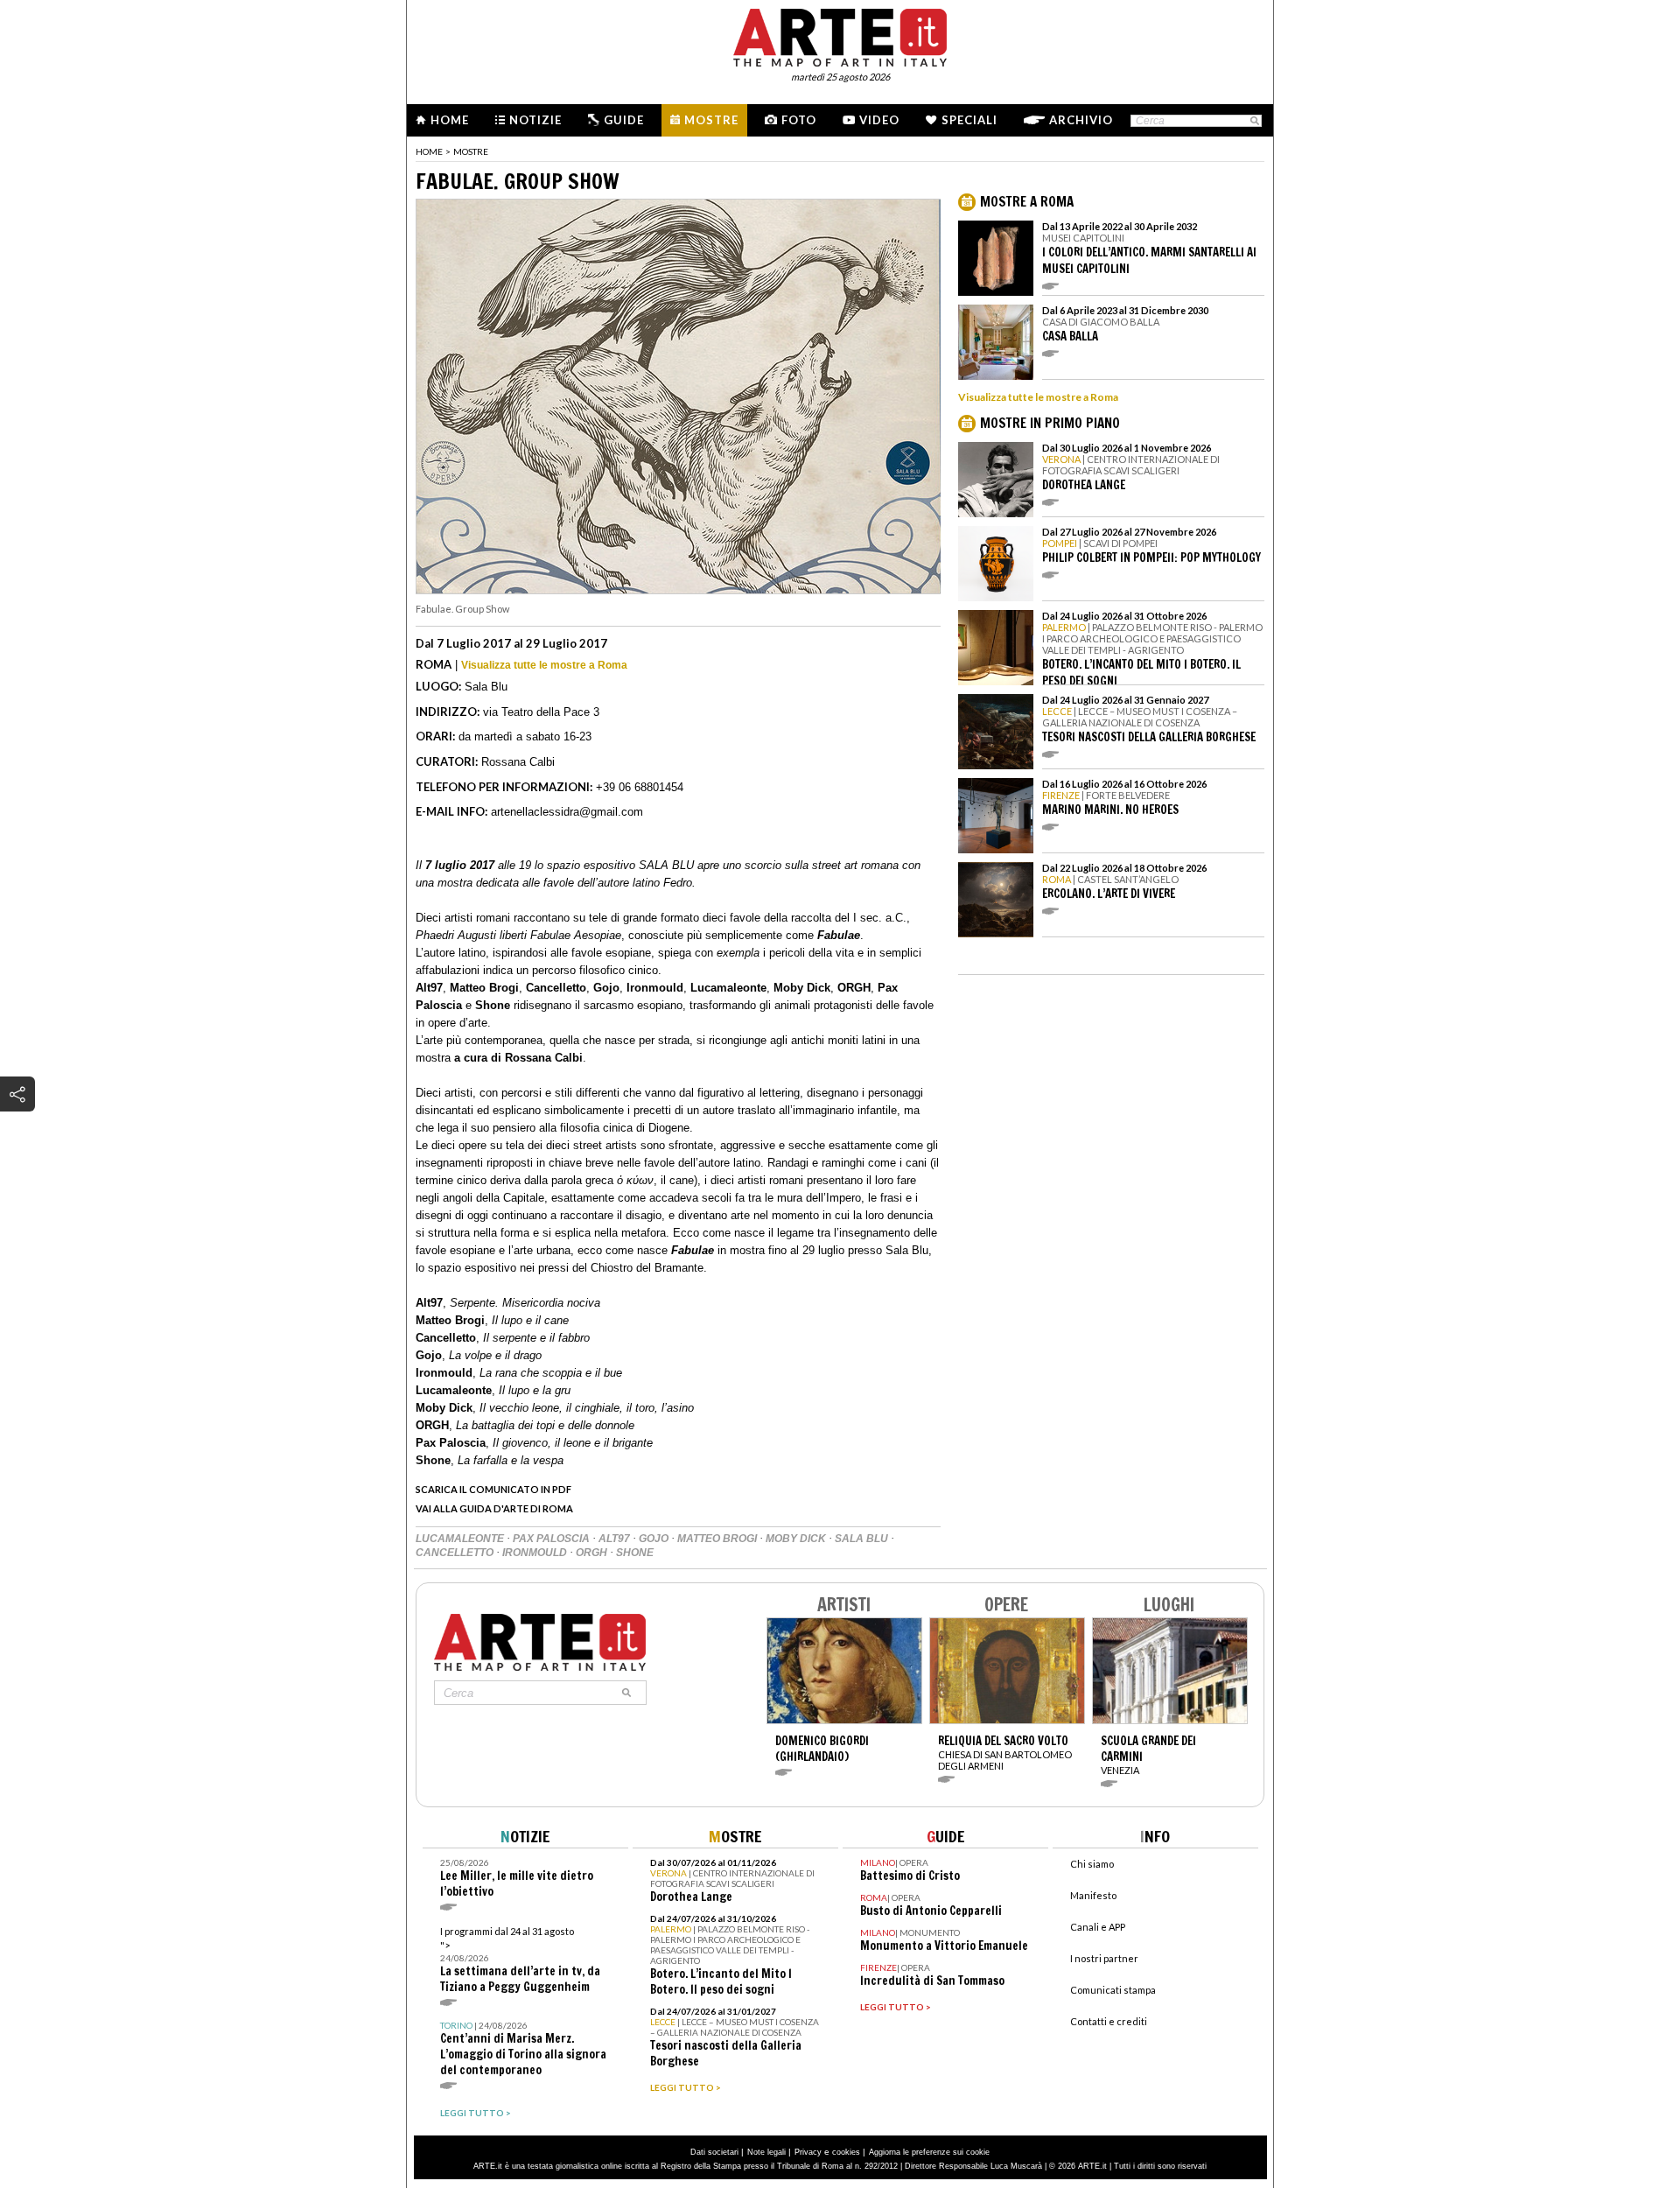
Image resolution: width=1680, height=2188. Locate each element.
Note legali (766, 2152)
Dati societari (714, 2152)
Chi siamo (1092, 1864)
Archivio (1081, 120)
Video (879, 120)
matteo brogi (718, 1539)
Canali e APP (1098, 1927)
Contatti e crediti (1109, 2021)
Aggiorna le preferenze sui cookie (929, 2152)
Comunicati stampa (1113, 1990)
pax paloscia (553, 1539)
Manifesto (1093, 1895)
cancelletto (456, 1553)
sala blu (863, 1539)
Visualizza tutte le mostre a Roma (544, 665)
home (429, 151)
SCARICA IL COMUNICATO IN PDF (493, 1489)
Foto (799, 120)
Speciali (969, 120)
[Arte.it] (840, 35)
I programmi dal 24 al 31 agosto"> (520, 1960)
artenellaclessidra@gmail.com (567, 812)
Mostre (711, 120)
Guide (624, 120)
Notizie (535, 120)
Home (450, 120)
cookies (846, 2152)
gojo (655, 1539)
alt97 (616, 1539)
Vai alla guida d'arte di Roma (494, 1508)
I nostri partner (1104, 1958)
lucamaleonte (461, 1539)
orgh (593, 1553)
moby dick (797, 1539)
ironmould (536, 1553)
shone (635, 1553)
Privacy (808, 2152)
